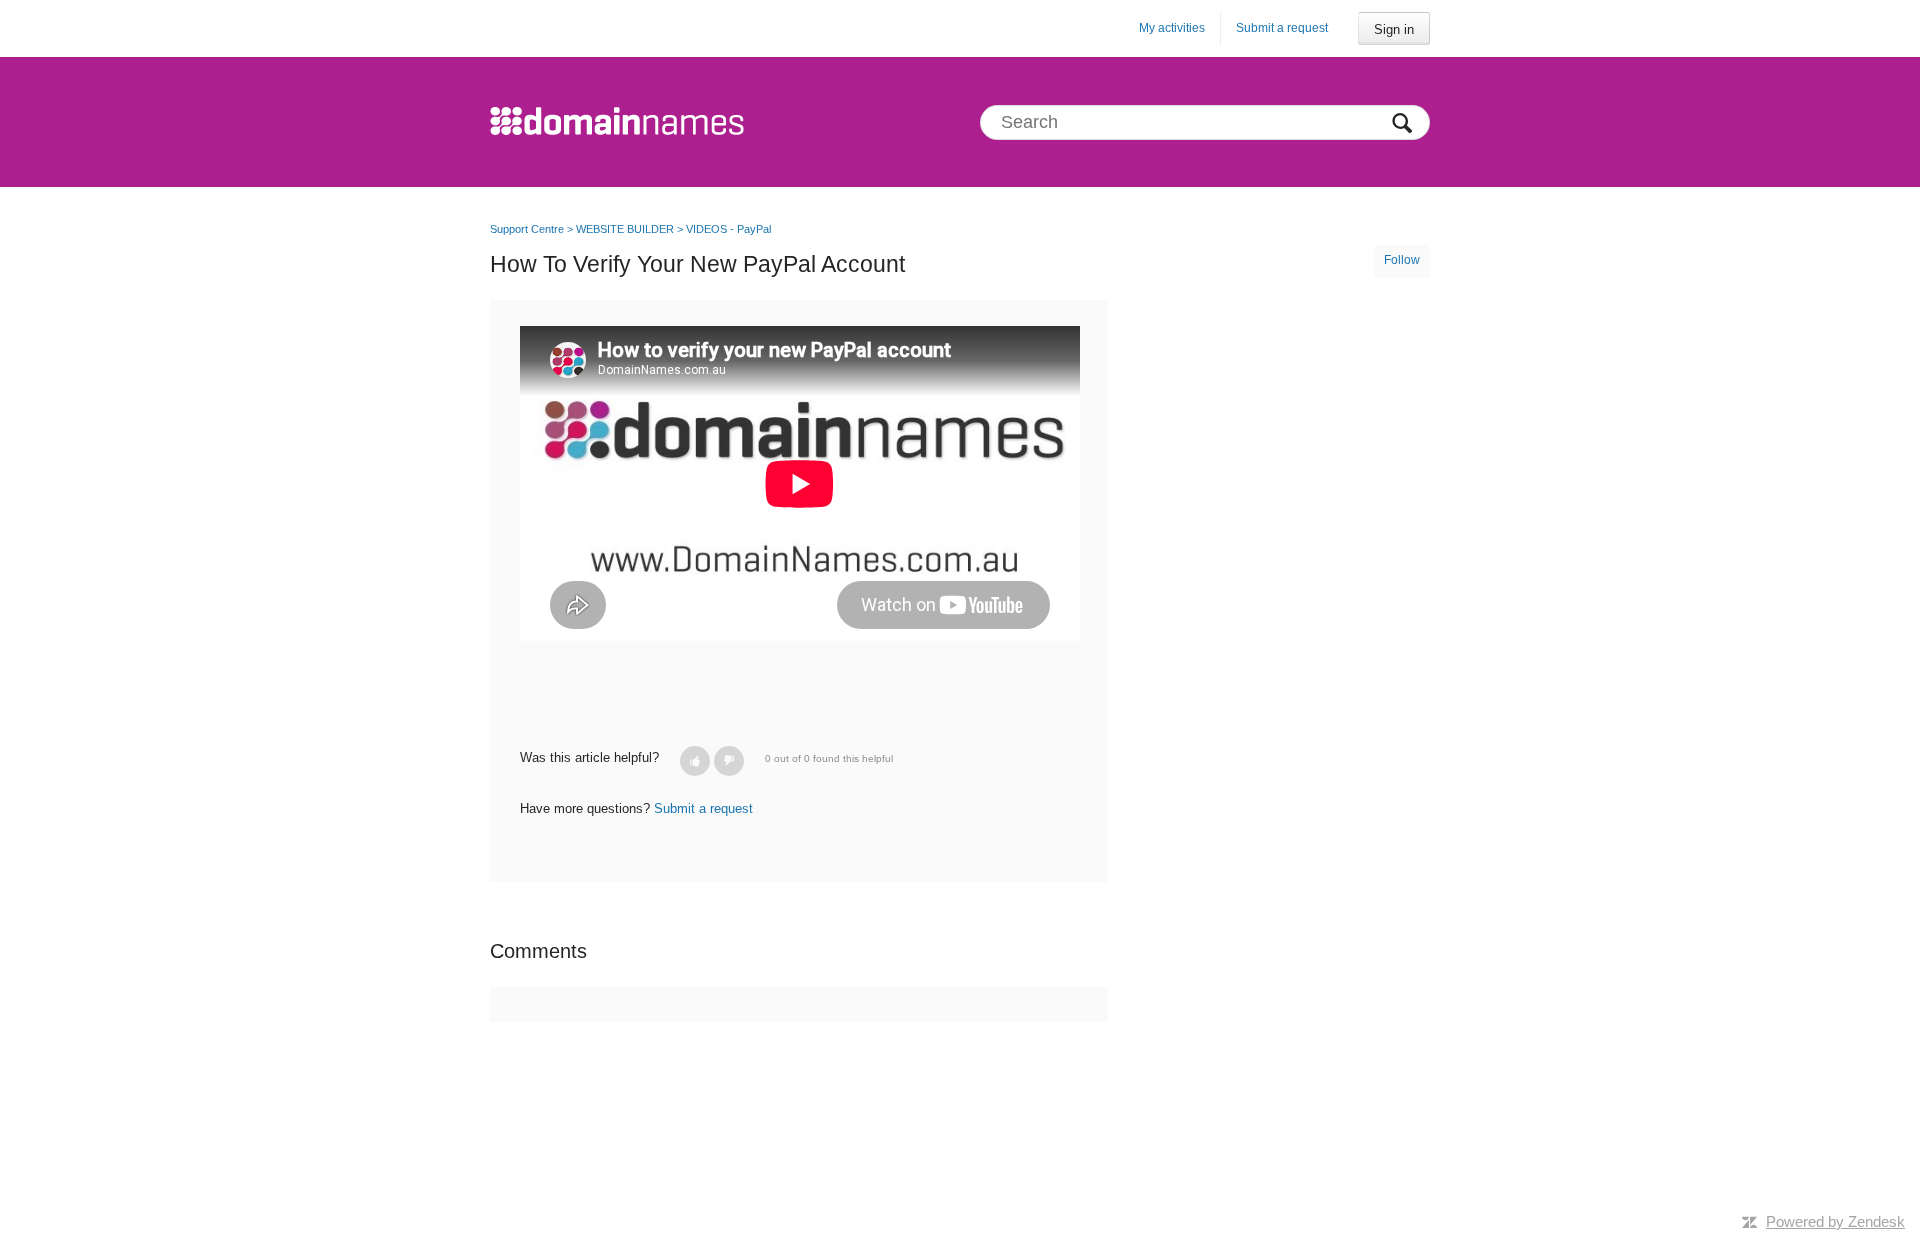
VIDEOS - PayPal (728, 229)
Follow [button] (1402, 260)
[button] (695, 761)
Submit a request (1282, 28)
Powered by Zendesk (1835, 1221)
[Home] (617, 122)
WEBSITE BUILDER (625, 229)
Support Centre (527, 229)
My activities (1172, 28)
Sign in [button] (1394, 29)
